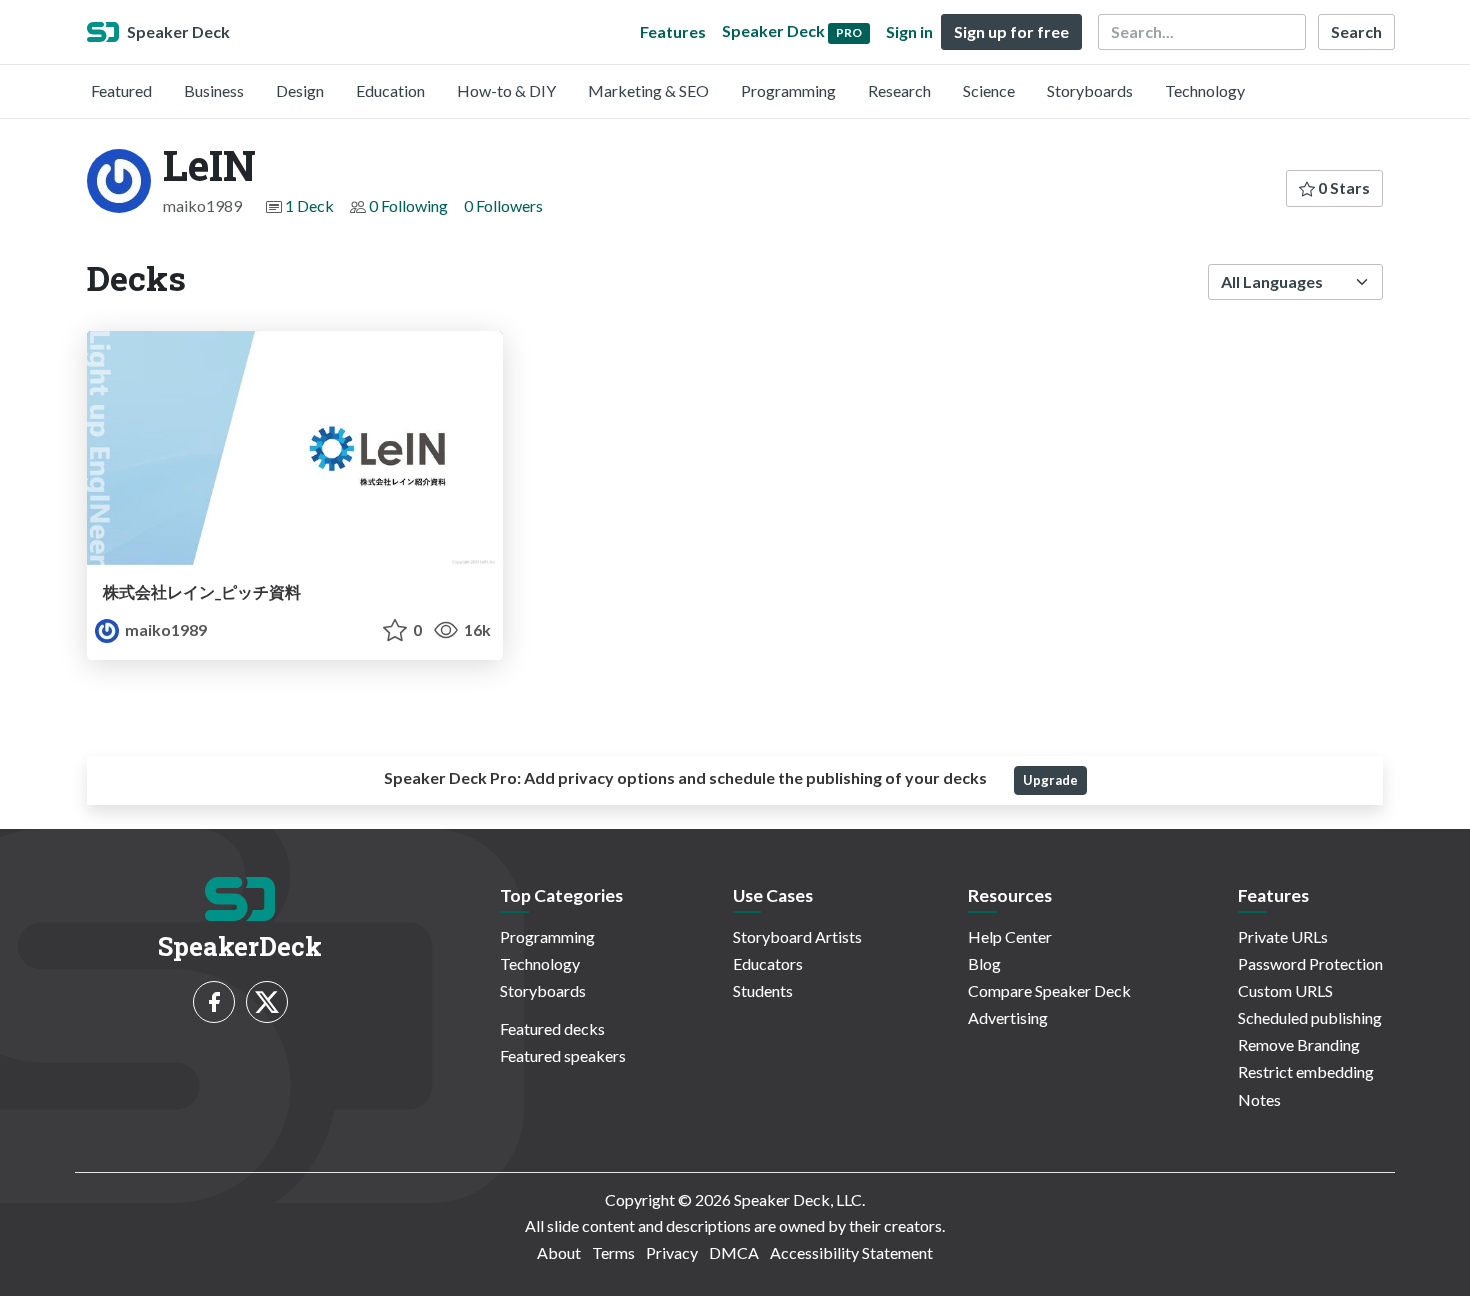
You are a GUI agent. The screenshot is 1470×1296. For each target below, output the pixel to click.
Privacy (672, 1252)
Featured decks (552, 1028)
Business (214, 90)
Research (899, 90)
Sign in (909, 31)
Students (763, 990)
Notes (1259, 1099)
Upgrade (1050, 780)
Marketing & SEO (648, 90)
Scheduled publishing (1310, 1017)
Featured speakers (563, 1055)
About (559, 1252)
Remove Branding (1299, 1044)
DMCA (734, 1252)
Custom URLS (1285, 990)
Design (300, 90)
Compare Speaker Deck (1049, 990)
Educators (768, 963)
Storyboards (1090, 90)
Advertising (1008, 1017)
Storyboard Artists (797, 936)
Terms (613, 1252)
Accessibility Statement (851, 1252)
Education (390, 90)
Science (989, 90)
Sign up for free (1011, 31)
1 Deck (309, 205)
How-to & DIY (506, 90)
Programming (788, 90)
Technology (1205, 90)
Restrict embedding (1306, 1071)
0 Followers (503, 205)
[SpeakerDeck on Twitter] (267, 1002)
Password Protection (1310, 963)
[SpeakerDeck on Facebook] (214, 1002)
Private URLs (1283, 936)
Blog (984, 963)
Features (673, 31)
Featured (121, 90)
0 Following (408, 205)
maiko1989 (164, 629)
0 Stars (1342, 187)
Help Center (1010, 936)
